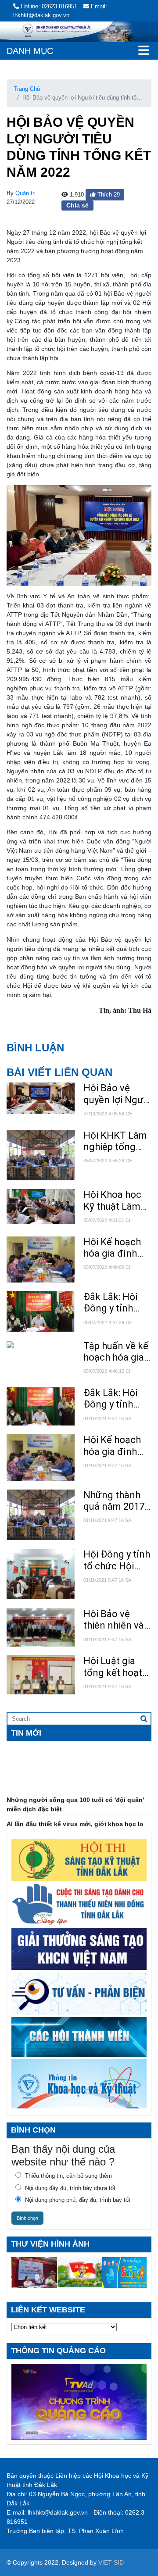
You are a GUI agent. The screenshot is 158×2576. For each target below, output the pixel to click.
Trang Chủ (27, 89)
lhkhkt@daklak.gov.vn (58, 2512)
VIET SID (111, 2562)
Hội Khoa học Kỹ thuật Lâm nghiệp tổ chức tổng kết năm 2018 (116, 1201)
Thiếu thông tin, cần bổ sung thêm (68, 2176)
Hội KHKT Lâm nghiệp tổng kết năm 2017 (115, 1142)
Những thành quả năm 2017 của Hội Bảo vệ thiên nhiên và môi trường (116, 1501)
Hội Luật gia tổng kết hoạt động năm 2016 (117, 1667)
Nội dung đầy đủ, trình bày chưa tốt (70, 2188)
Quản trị (25, 193)
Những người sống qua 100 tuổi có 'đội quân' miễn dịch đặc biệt (75, 1795)
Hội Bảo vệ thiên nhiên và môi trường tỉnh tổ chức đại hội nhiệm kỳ (117, 1620)
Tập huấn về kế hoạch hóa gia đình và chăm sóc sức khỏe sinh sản (116, 1352)
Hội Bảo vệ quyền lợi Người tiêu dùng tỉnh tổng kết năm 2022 (117, 1094)
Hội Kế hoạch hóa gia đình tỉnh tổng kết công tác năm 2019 (113, 1248)
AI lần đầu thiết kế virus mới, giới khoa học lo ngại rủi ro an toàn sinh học (75, 1819)
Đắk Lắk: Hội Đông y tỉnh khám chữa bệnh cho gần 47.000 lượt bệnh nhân (113, 1303)
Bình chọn (27, 2218)
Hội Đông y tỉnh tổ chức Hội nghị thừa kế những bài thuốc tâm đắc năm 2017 (117, 1560)
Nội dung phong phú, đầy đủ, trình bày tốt (78, 2200)
